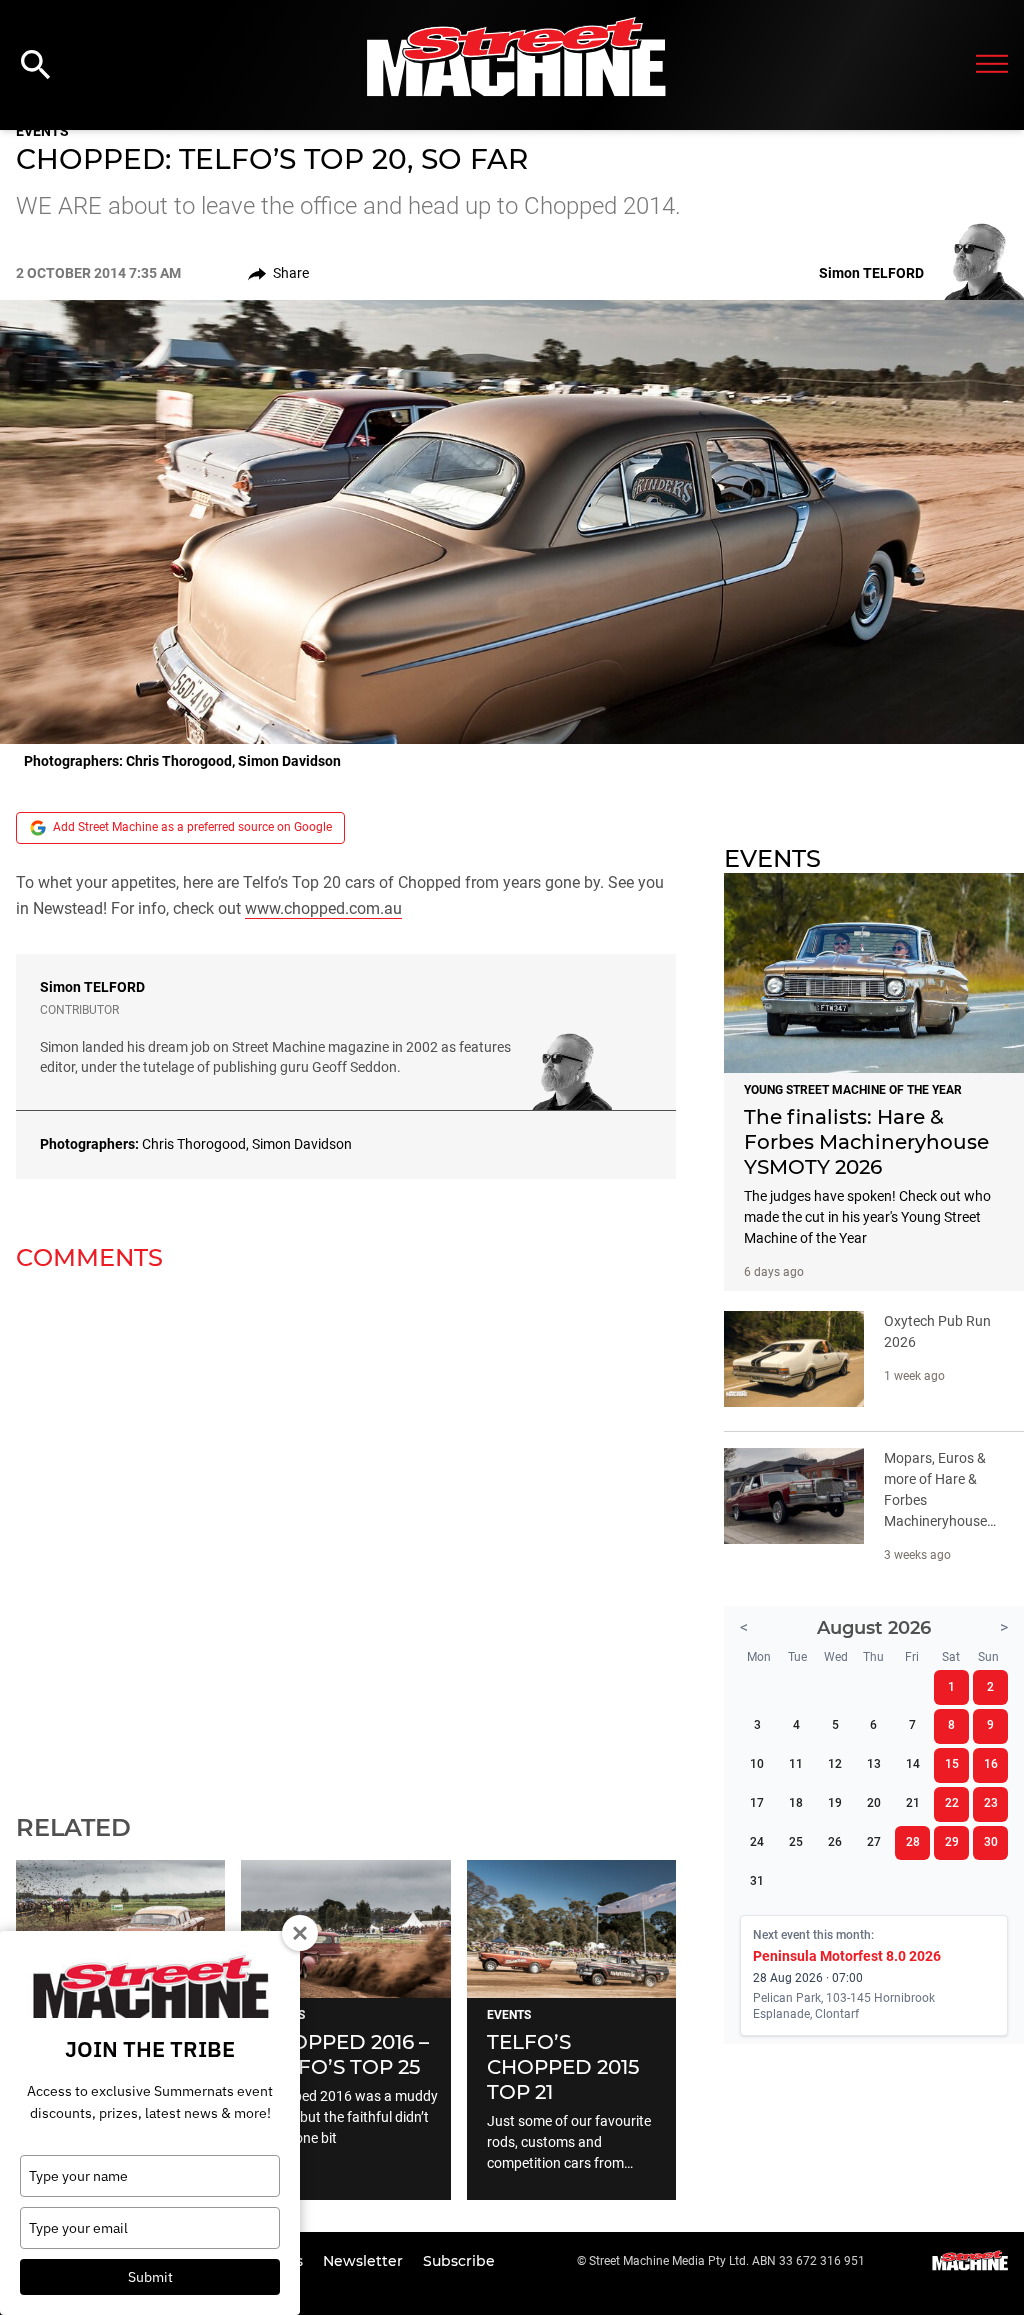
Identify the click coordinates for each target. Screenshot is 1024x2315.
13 (874, 1764)
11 (796, 1764)
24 (757, 1842)
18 (796, 1803)
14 (913, 1764)
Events (42, 131)
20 (874, 1803)
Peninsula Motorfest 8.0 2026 (847, 1956)
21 (913, 1803)
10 (757, 1764)
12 (835, 1764)
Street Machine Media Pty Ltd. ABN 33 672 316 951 (727, 2261)
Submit (150, 2277)
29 (952, 1842)
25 (796, 1842)
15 (952, 1764)
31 (757, 1881)
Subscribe (459, 2261)
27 (874, 1842)
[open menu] (992, 65)
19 (835, 1803)
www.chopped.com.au (323, 908)
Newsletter (365, 2261)
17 (757, 1803)
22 (952, 1803)
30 (991, 1842)
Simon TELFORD (92, 987)
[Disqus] (346, 1530)
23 (991, 1803)
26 (835, 1842)
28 (913, 1842)
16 (991, 1764)
